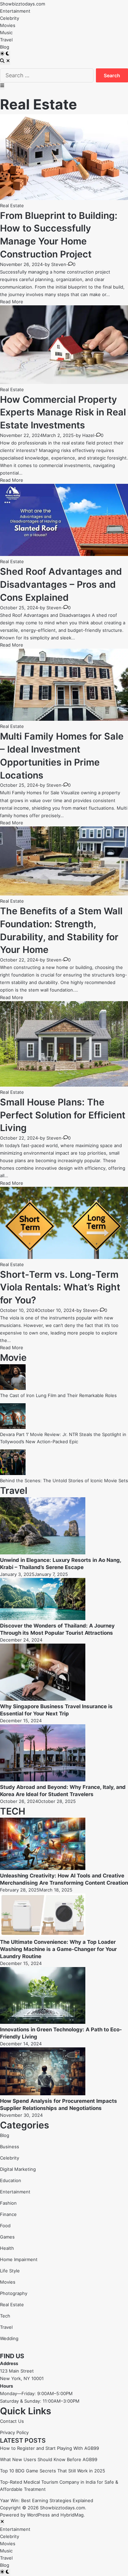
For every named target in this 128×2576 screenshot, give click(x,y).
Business (10, 2147)
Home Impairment (19, 2259)
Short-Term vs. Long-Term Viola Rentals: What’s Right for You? (60, 1287)
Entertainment (15, 11)
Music (6, 32)
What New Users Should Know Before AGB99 (49, 2459)
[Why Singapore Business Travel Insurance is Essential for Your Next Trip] (43, 1699)
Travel (6, 40)
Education (11, 2180)
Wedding (9, 2338)
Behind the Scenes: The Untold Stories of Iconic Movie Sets (64, 1480)
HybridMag (72, 2515)
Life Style (10, 2271)
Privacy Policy (14, 2432)
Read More (12, 302)
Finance (8, 2214)
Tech (5, 2316)
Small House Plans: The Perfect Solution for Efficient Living (63, 1115)
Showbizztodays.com (23, 4)
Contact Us (12, 2421)
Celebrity (10, 18)
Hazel (88, 435)
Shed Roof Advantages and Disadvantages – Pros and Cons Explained (61, 585)
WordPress (38, 2515)
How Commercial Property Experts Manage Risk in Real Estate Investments (63, 413)
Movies (8, 25)
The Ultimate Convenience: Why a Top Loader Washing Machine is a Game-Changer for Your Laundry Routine (58, 1949)
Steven (59, 264)
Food (5, 2226)
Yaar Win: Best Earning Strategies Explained (47, 2500)
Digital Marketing (18, 2169)
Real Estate (12, 205)
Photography (14, 2293)
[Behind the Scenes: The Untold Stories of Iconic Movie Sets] (13, 1473)
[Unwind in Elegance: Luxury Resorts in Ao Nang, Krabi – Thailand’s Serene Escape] (43, 1553)
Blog (5, 47)
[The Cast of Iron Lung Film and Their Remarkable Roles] (13, 1388)
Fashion (8, 2203)
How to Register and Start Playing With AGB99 (49, 2448)
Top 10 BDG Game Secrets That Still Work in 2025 (53, 2471)
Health (7, 2248)
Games (7, 2237)
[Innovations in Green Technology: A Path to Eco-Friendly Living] (43, 2022)
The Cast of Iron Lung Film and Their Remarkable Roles (58, 1395)
